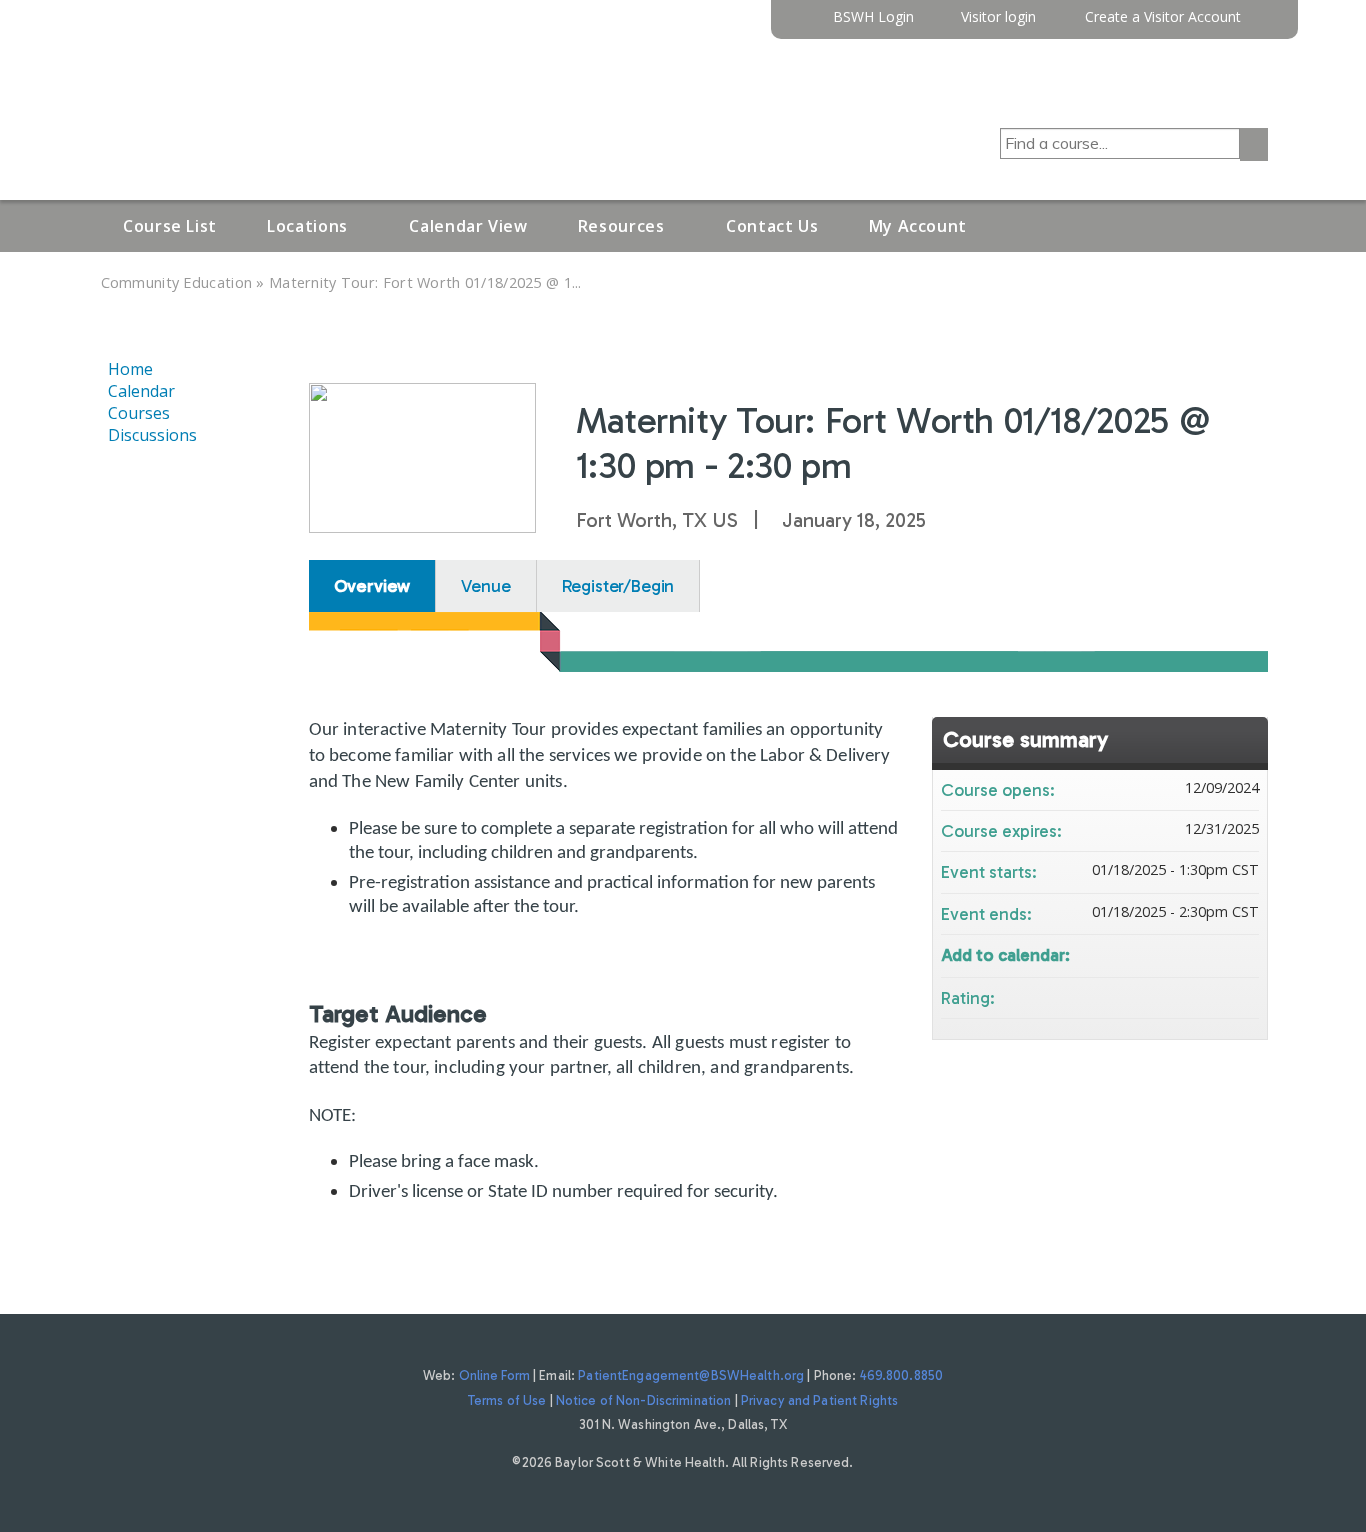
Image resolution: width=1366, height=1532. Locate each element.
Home (130, 369)
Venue (485, 586)
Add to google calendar (1165, 953)
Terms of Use (507, 1400)
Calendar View (468, 226)
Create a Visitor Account (1163, 17)
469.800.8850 (902, 1375)
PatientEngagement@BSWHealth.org (691, 1375)
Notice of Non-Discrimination (644, 1400)
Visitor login (998, 17)
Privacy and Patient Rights (819, 1400)
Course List (170, 226)
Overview (372, 586)
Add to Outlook (1243, 953)
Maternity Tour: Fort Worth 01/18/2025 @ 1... (425, 282)
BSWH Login (873, 17)
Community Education (177, 282)
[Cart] (1262, 24)
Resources (621, 226)
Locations (307, 226)
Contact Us (772, 226)
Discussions (152, 435)
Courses (139, 413)
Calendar (141, 391)
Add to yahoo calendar (1191, 953)
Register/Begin (618, 586)
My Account (918, 226)
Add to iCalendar (1217, 952)
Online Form (494, 1375)
